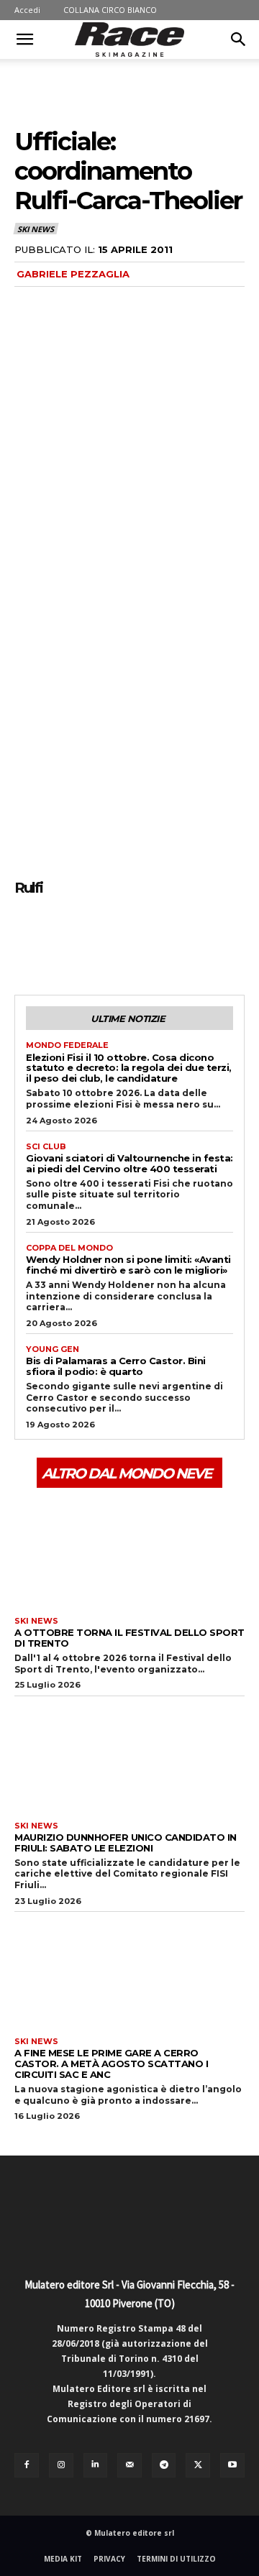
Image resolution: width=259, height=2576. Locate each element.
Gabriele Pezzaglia (73, 274)
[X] (62, 941)
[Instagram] (61, 2465)
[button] (24, 40)
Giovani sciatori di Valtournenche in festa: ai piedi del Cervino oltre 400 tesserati (129, 1163)
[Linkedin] (96, 2465)
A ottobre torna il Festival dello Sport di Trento (129, 1638)
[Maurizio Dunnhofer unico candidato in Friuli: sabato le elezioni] (129, 1755)
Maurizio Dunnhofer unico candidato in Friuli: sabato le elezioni (126, 1843)
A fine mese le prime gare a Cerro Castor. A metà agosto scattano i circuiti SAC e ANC (111, 2064)
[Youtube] (232, 2465)
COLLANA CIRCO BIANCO (110, 10)
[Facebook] (29, 941)
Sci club (46, 1147)
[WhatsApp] (128, 941)
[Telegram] (164, 2465)
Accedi (27, 10)
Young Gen (53, 1349)
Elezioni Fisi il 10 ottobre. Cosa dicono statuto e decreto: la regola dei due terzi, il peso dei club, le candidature (129, 1068)
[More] (162, 941)
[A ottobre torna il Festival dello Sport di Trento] (129, 1550)
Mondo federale (67, 1045)
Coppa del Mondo (69, 1248)
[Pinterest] (95, 941)
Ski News (35, 229)
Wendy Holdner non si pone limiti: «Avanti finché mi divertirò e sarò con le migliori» (128, 1265)
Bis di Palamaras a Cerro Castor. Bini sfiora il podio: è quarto (116, 1366)
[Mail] (129, 2465)
